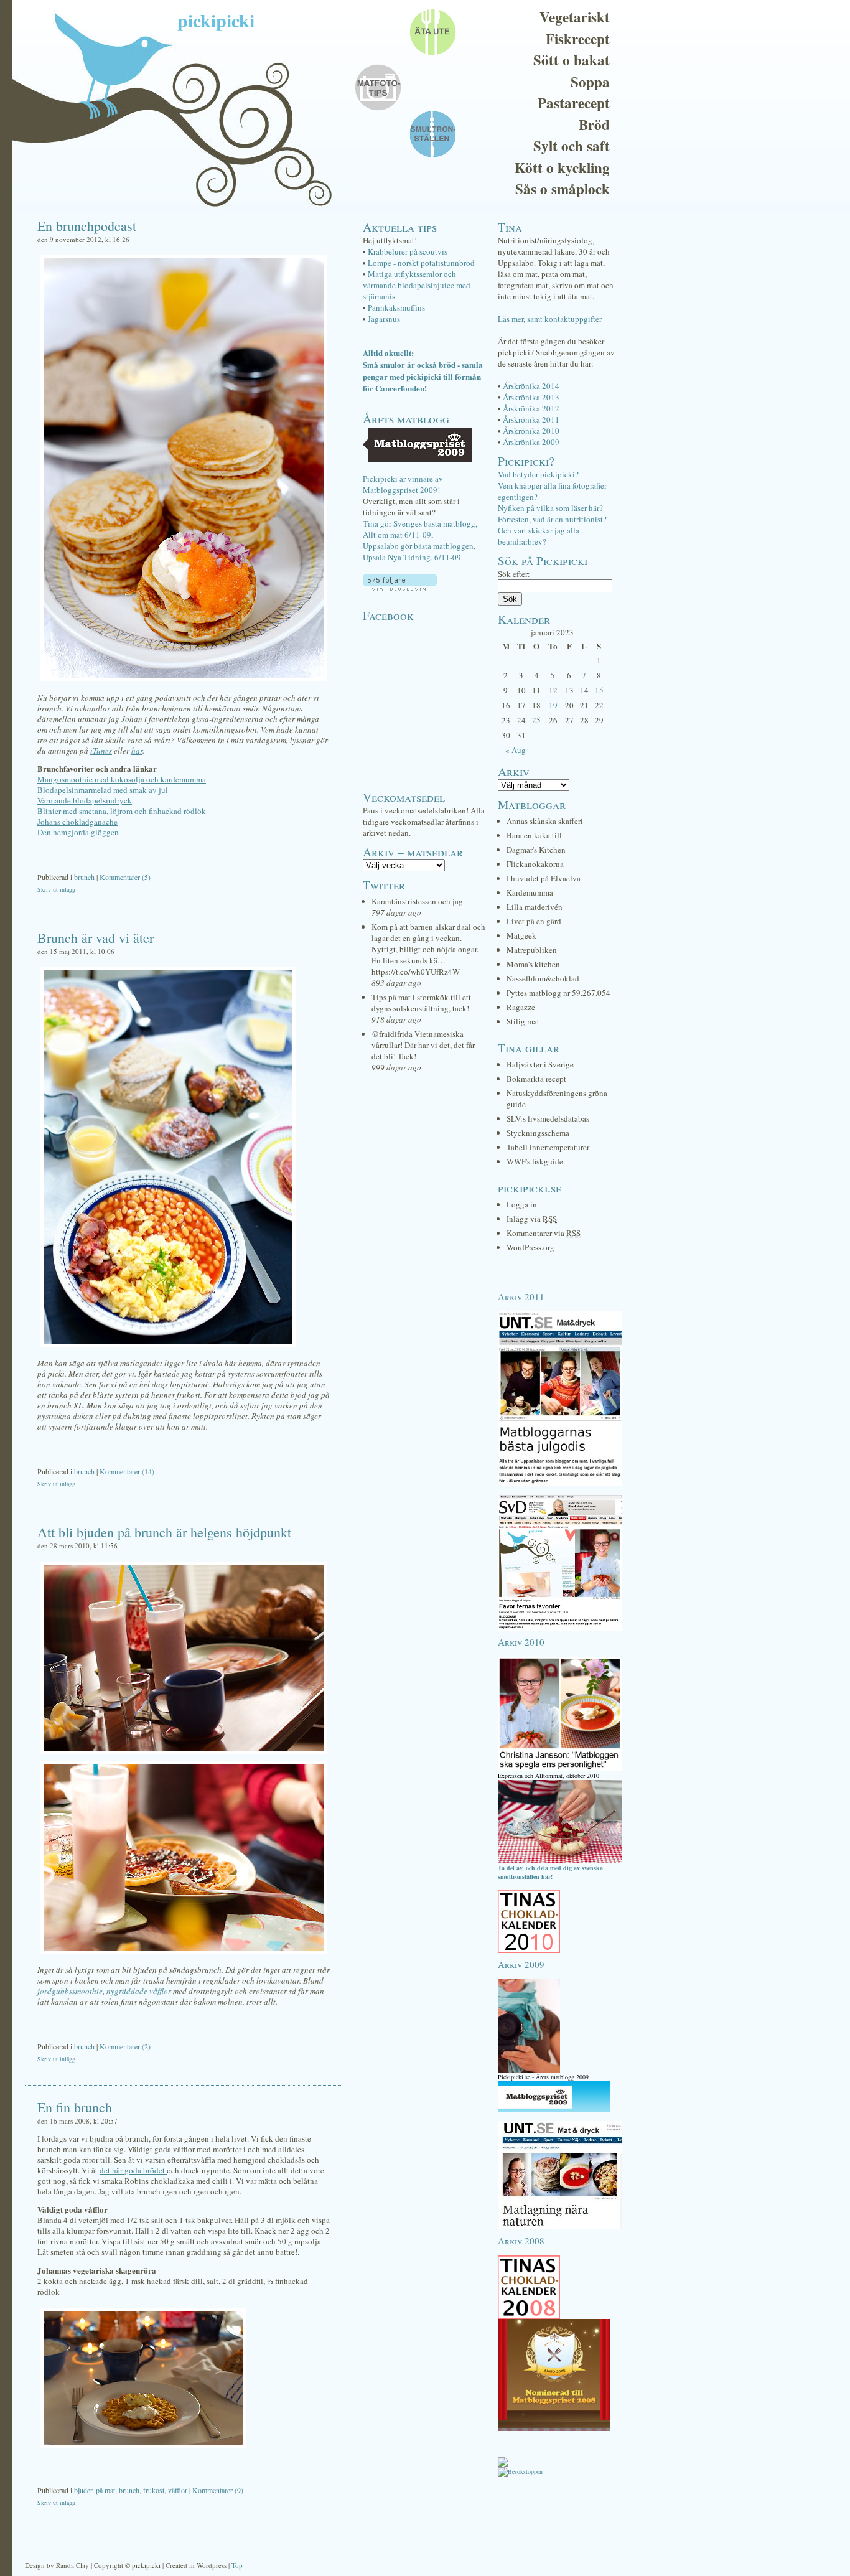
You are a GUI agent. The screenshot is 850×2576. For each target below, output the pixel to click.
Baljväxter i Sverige (540, 1064)
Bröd (594, 124)
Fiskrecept (578, 39)
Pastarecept (574, 103)
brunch (84, 877)
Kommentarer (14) (127, 1471)
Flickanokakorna (535, 864)
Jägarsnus (384, 319)
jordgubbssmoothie (70, 1991)
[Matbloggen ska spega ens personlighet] (560, 1769)
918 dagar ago (396, 1019)
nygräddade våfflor (139, 1991)
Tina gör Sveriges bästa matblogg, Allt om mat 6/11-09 (420, 529)
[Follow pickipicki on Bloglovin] (400, 588)
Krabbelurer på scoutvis (408, 251)
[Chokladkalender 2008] (529, 2316)
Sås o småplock (563, 189)
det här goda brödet (133, 2170)
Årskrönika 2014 (531, 386)
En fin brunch (75, 2107)
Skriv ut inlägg (56, 889)
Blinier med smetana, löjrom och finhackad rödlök (122, 811)
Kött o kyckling (562, 167)
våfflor (178, 2490)
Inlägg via (532, 1219)
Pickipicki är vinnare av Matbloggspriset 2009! (403, 484)
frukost (154, 2490)
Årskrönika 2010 (531, 431)
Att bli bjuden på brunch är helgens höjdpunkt (164, 1532)
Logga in (522, 1204)
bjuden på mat (95, 2490)
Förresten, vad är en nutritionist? (552, 519)
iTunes (101, 751)
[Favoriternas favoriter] (560, 1628)
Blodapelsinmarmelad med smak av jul (103, 790)
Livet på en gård (534, 921)
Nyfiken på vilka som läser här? (550, 508)
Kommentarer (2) (125, 2046)
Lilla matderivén (535, 907)
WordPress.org (530, 1247)
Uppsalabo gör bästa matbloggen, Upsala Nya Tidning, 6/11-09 (419, 551)
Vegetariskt (575, 17)
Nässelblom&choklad (543, 978)
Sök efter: (514, 574)
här (137, 751)
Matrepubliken (532, 950)
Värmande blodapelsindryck (85, 800)
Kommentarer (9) (218, 2490)
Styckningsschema (538, 1133)
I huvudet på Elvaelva (544, 878)
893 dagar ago (396, 983)
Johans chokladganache (77, 822)
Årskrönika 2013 (531, 397)
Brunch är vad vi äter (96, 938)
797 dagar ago (396, 912)
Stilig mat (523, 1021)
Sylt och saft (572, 146)
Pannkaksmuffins (396, 307)
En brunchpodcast (87, 226)
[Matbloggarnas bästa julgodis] (560, 1484)
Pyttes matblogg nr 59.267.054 (558, 993)
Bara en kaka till (534, 835)
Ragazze (521, 1007)
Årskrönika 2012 (531, 408)
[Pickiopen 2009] (529, 2070)
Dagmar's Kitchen (536, 850)
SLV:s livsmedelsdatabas (548, 1118)
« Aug (516, 750)
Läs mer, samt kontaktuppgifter (550, 319)
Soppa (590, 82)
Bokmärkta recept (536, 1079)
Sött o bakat (572, 60)
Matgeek (521, 935)
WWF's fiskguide (535, 1161)
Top (237, 2565)
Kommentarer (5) (125, 877)
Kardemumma (530, 892)
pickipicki (216, 20)
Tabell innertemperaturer (548, 1147)
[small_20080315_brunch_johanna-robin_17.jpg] (143, 2448)
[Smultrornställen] (560, 1861)
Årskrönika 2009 (531, 442)
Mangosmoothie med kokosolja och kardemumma (122, 779)
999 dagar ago (396, 1067)
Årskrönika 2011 (531, 419)
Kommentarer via (544, 1233)
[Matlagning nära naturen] (560, 2227)
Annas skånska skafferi (545, 821)
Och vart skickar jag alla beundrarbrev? (539, 536)
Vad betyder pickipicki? (538, 474)
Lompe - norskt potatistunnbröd (421, 263)
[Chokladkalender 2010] (529, 1951)
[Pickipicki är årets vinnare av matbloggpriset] (554, 2110)
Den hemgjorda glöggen (78, 832)
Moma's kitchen (533, 964)
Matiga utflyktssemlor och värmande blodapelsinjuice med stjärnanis (417, 285)
